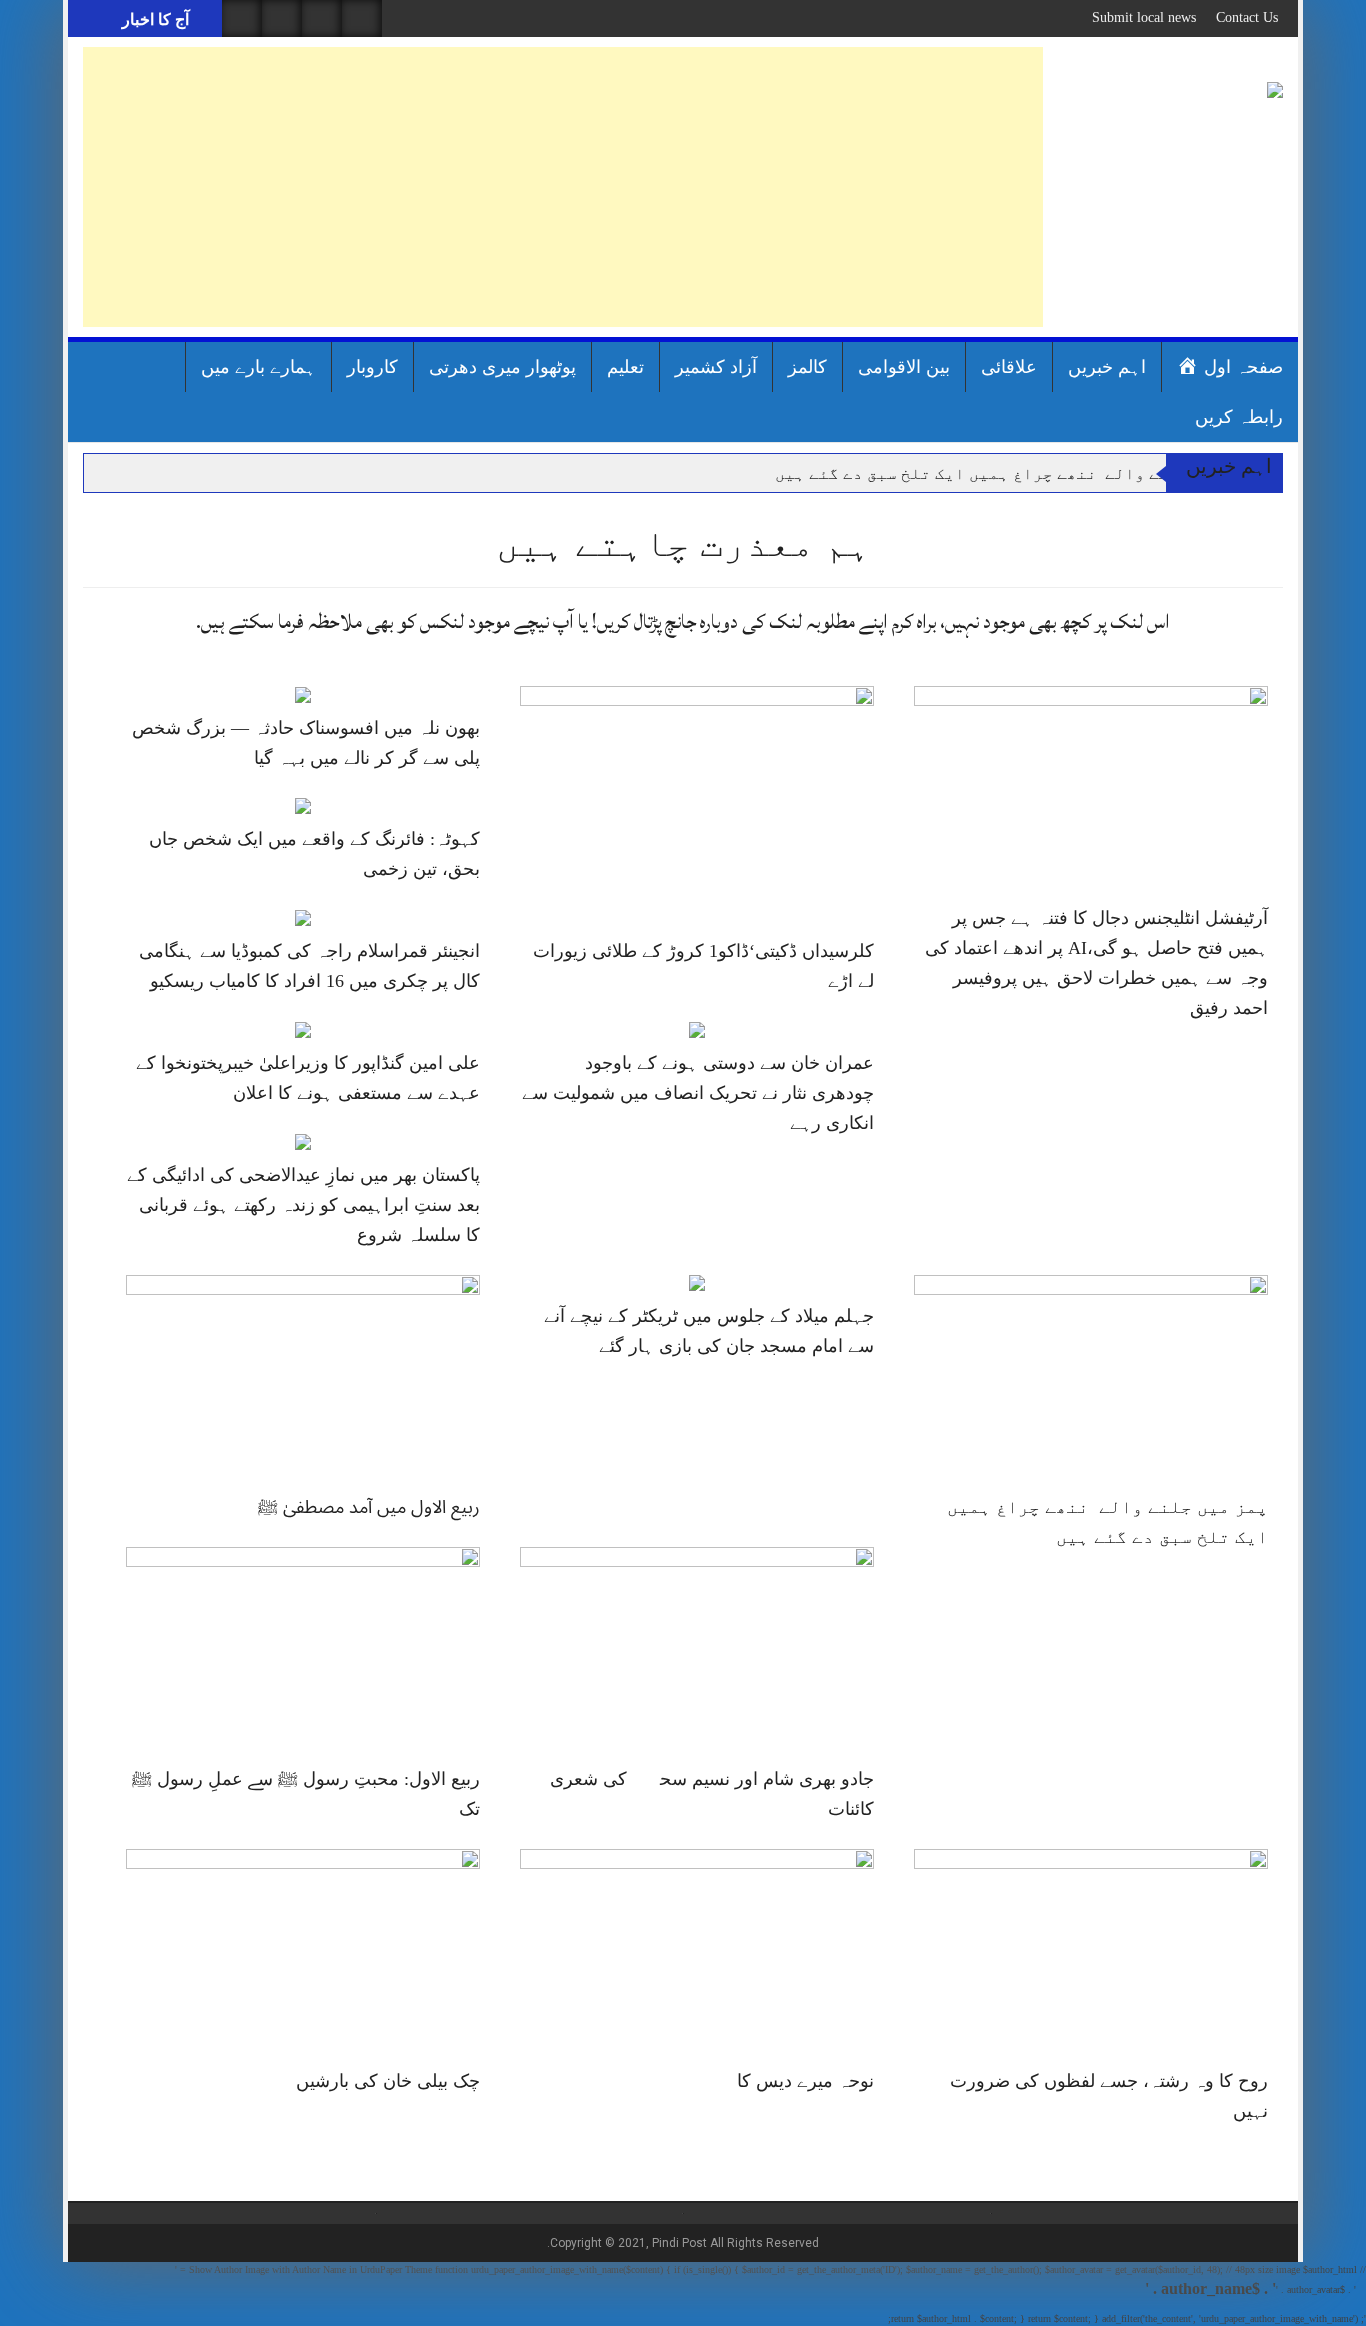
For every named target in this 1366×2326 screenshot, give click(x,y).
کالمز (807, 367)
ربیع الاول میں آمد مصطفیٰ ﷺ (369, 1507)
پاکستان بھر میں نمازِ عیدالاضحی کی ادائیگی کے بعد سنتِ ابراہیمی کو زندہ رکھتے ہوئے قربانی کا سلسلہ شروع (303, 1205)
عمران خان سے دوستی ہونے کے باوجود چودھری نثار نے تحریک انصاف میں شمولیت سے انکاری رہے (698, 1093)
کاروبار (372, 367)
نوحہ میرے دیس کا (805, 2081)
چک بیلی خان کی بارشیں (388, 2081)
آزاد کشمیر (716, 367)
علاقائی (1009, 367)
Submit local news (1144, 17)
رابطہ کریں (1239, 417)
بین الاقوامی (904, 367)
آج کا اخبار (153, 19)
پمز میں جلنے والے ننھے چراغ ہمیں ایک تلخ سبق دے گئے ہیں (1016, 473)
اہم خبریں (1107, 367)
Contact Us (1247, 17)
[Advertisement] (563, 187)
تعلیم (625, 367)
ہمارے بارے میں (258, 367)
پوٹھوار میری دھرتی (502, 367)
